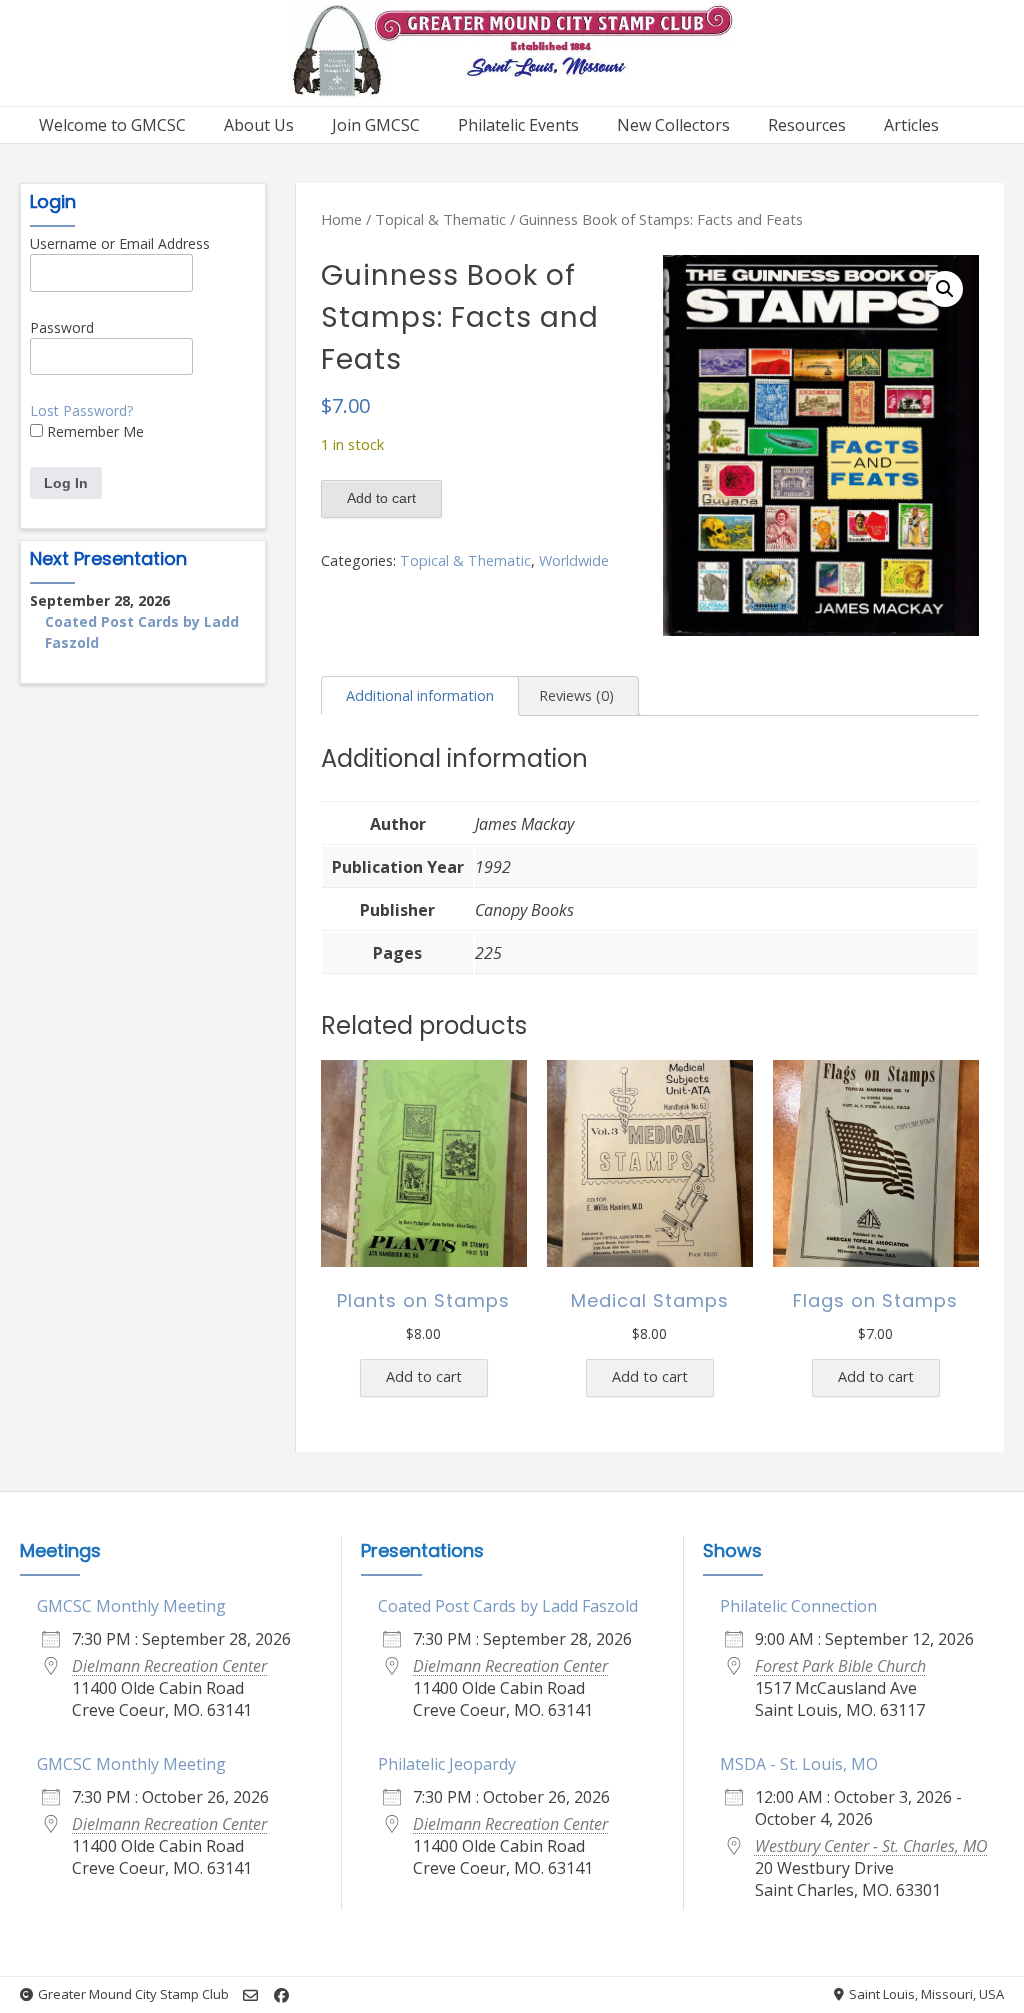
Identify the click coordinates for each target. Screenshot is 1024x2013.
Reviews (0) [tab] (576, 695)
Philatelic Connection (798, 1606)
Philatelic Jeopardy (447, 1764)
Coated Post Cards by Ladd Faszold (508, 1606)
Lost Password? (81, 410)
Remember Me (93, 431)
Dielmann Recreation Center (169, 1666)
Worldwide (574, 560)
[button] (945, 289)
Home (341, 219)
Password (62, 327)
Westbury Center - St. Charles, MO (871, 1846)
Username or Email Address (120, 243)
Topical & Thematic (440, 219)
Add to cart (381, 498)
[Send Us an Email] (250, 1995)
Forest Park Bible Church (840, 1666)
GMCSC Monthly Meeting (131, 1606)
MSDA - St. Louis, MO (799, 1764)
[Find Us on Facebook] (281, 1995)
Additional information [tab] (420, 695)
